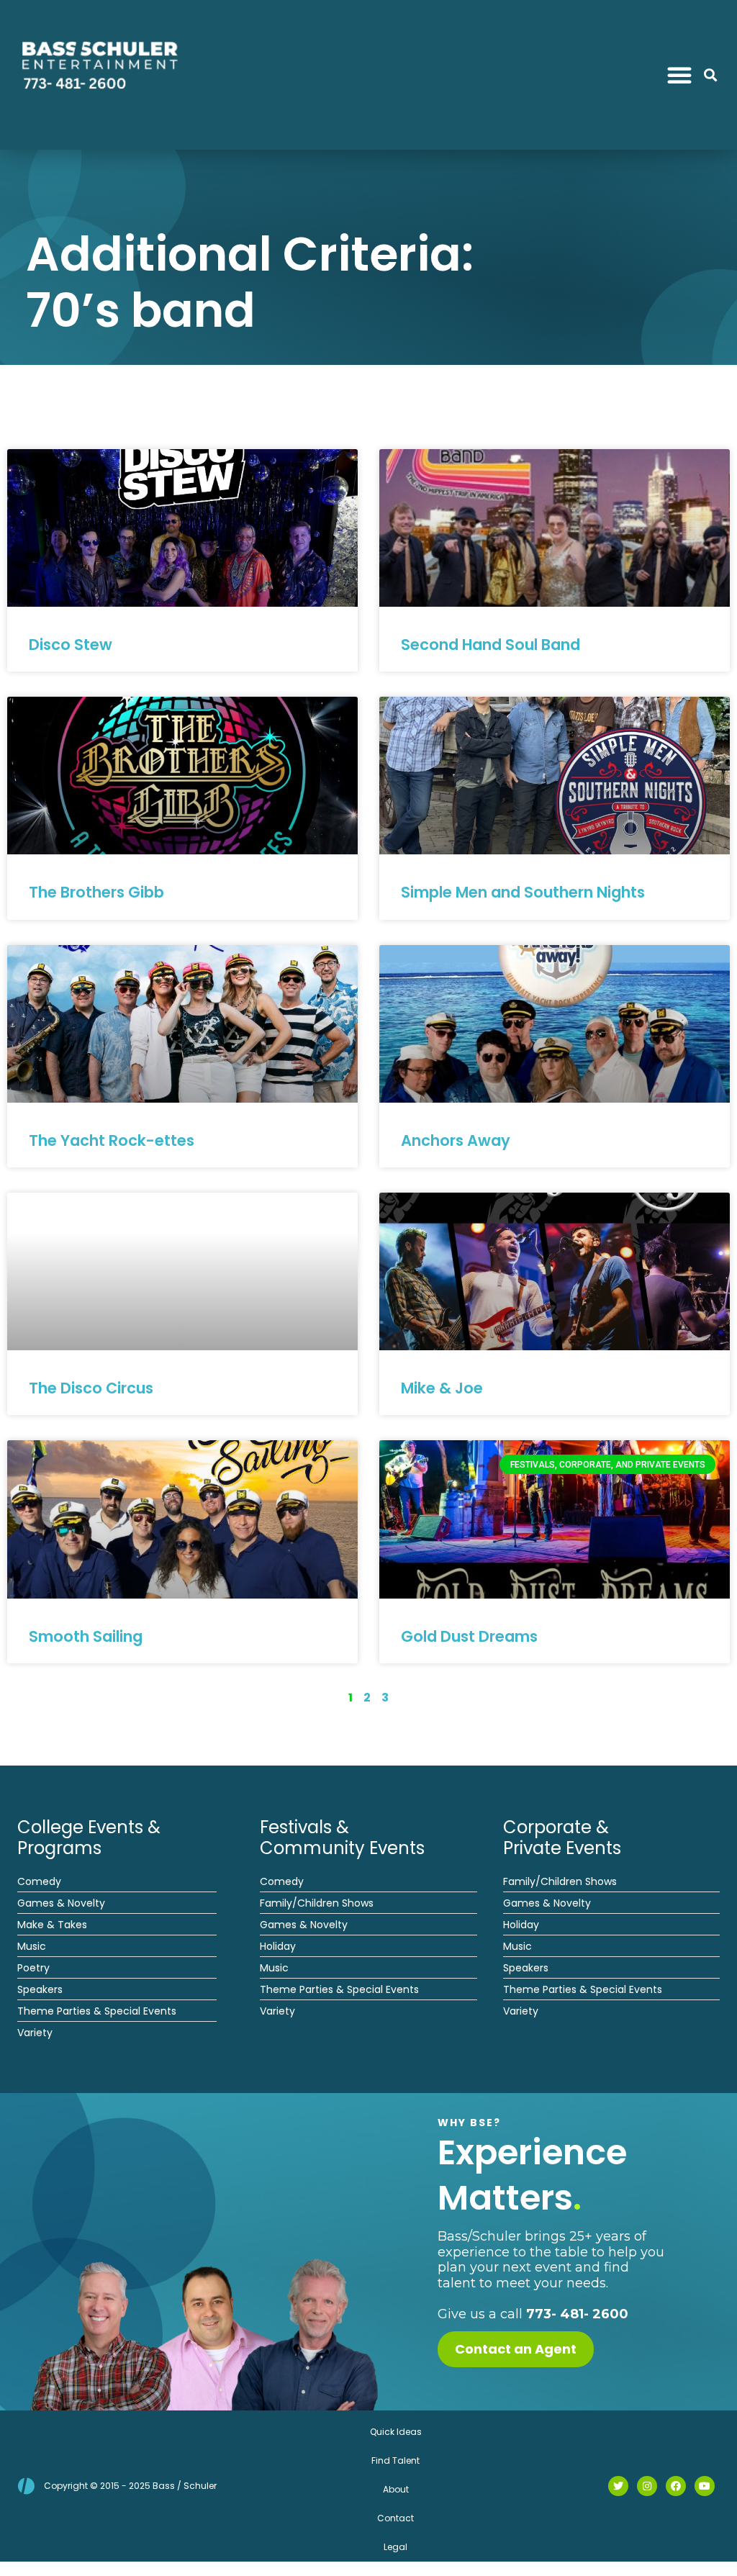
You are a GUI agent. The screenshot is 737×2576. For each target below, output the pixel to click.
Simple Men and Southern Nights (523, 892)
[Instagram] (647, 2486)
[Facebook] (676, 2486)
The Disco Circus (91, 1388)
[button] (679, 75)
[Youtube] (705, 2486)
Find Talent (395, 2460)
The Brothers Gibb (96, 892)
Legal (395, 2547)
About (396, 2489)
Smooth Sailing (86, 1636)
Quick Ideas (396, 2432)
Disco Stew (71, 645)
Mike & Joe (442, 1388)
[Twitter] (618, 2486)
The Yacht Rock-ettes (112, 1140)
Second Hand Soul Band (490, 645)
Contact (395, 2518)
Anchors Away (456, 1140)
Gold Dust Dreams (469, 1636)
